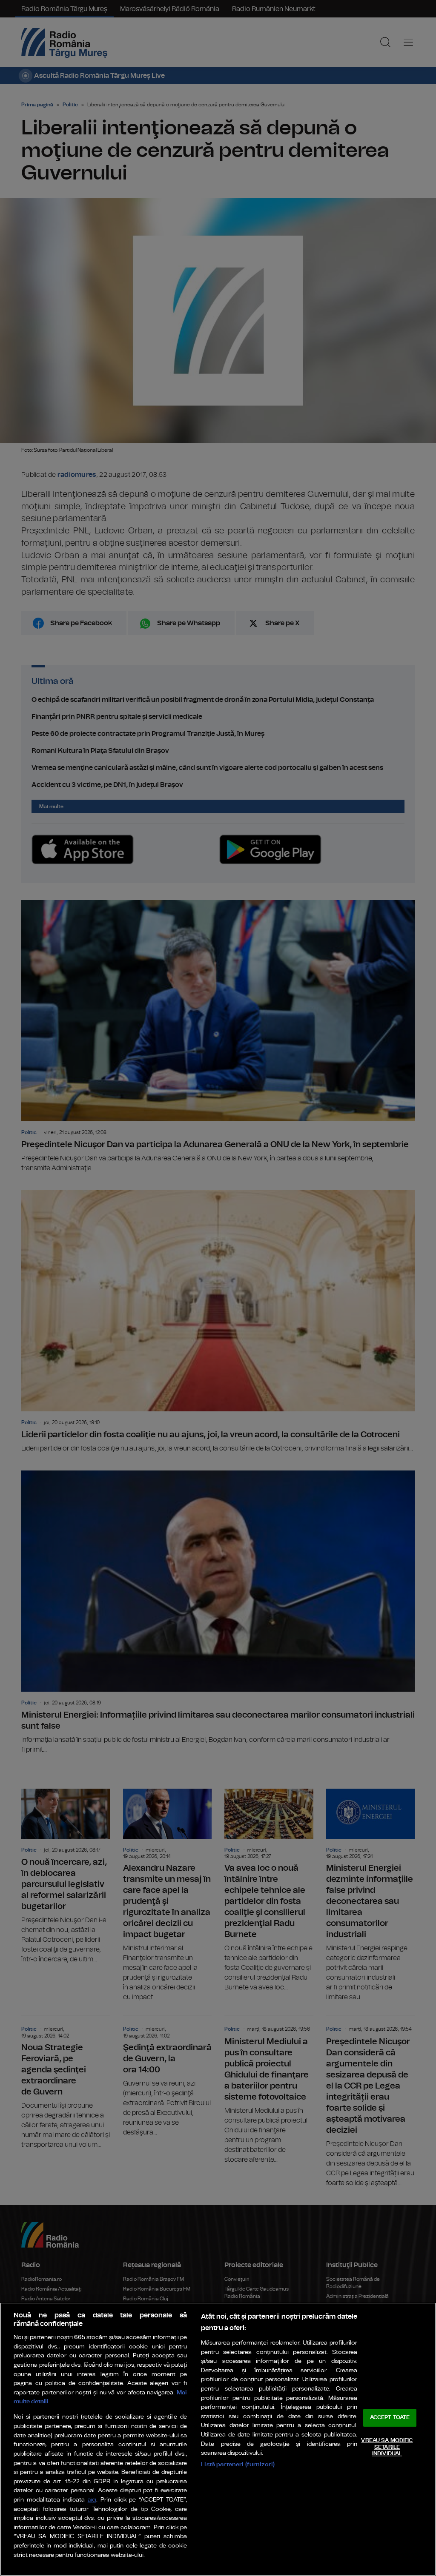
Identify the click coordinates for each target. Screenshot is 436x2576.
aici (92, 2500)
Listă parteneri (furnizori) (238, 2464)
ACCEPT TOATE (390, 2418)
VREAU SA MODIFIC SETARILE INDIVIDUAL (387, 2447)
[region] (218, 2439)
